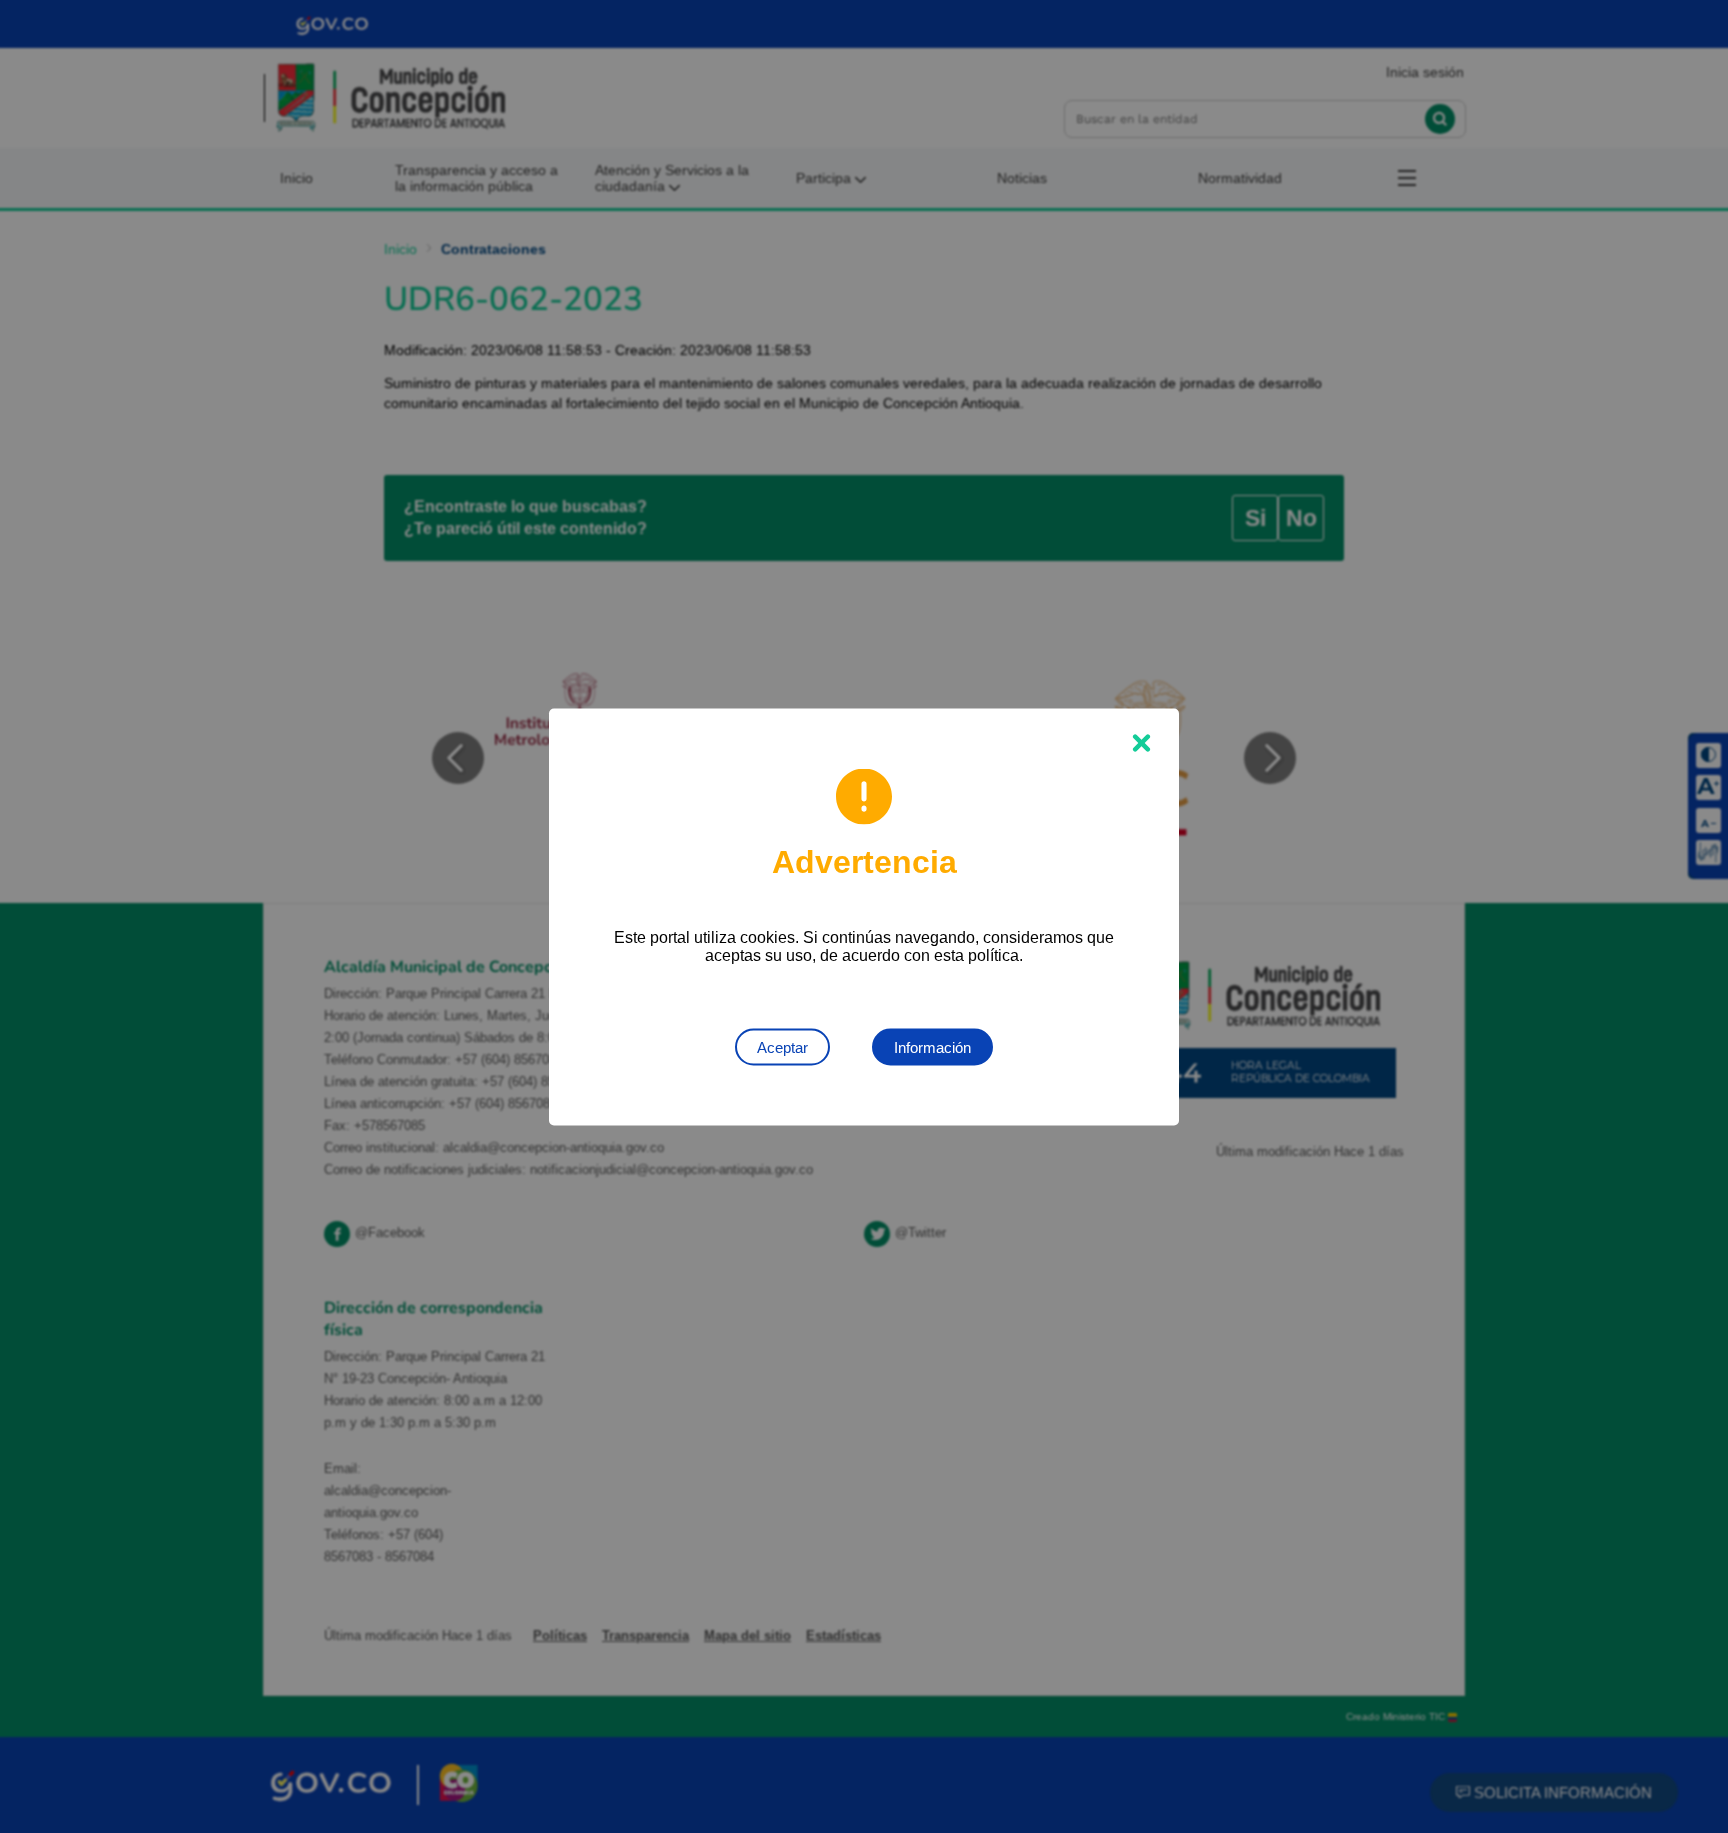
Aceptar (782, 1046)
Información (932, 1046)
